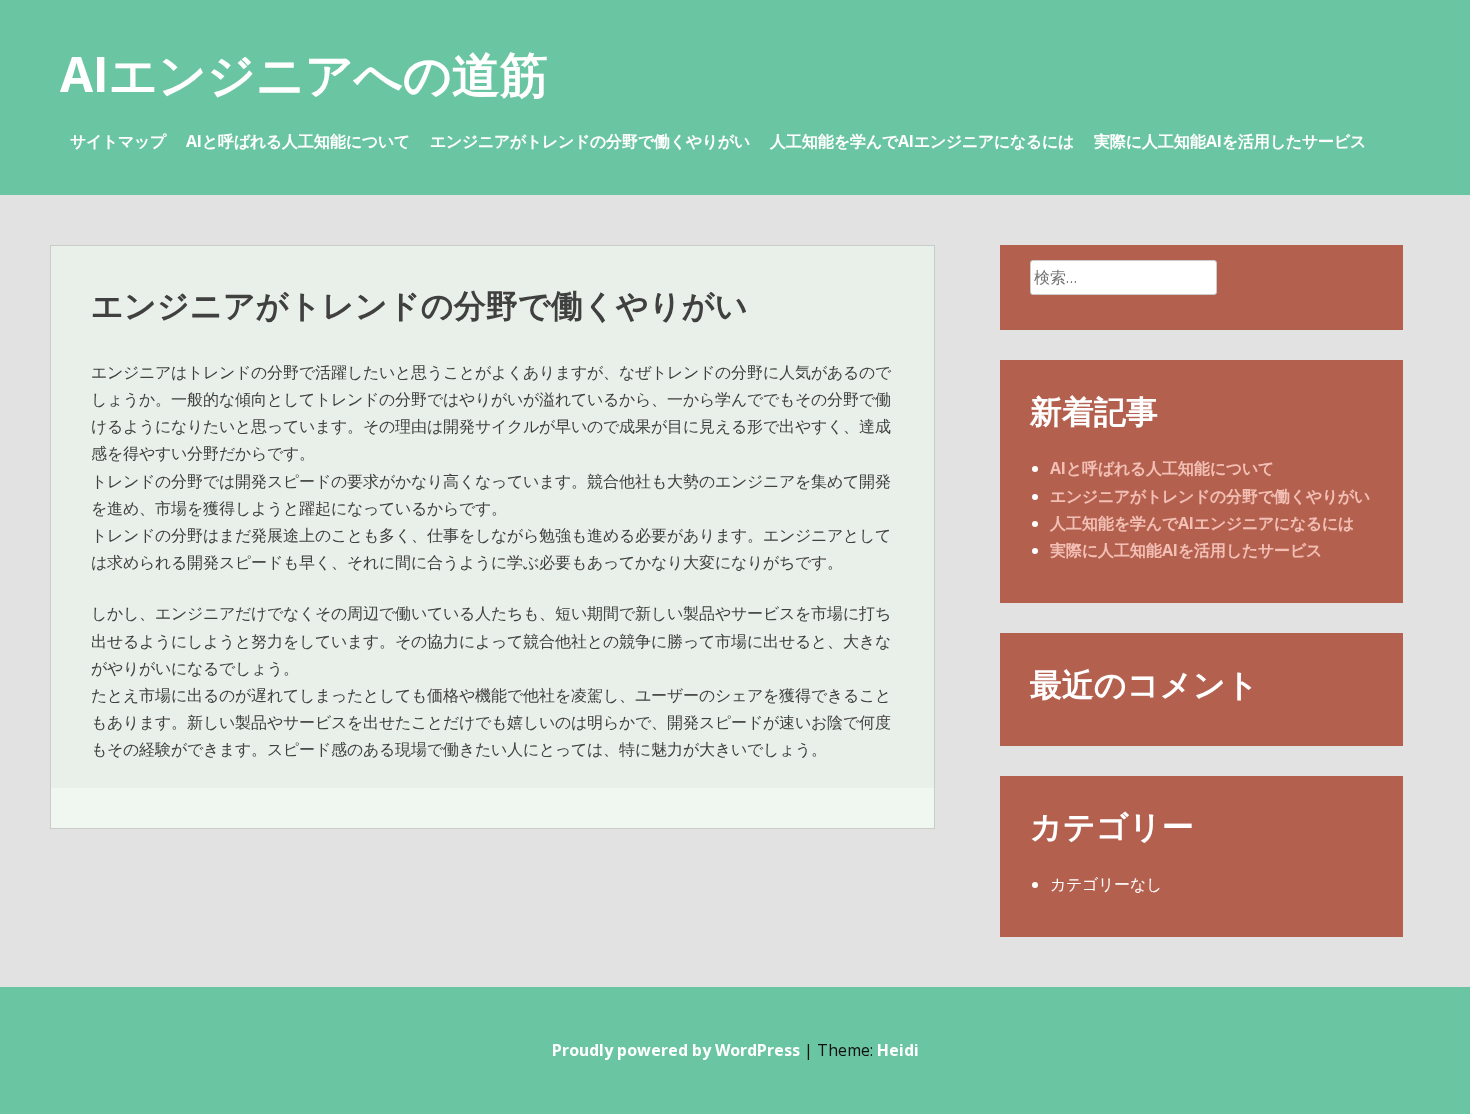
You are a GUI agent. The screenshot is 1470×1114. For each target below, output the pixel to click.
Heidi (898, 1050)
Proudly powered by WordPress (676, 1050)
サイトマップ (118, 141)
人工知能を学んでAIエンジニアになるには (922, 141)
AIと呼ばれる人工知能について (298, 141)
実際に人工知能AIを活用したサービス (1230, 141)
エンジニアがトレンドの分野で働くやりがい (590, 141)
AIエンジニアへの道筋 (304, 73)
